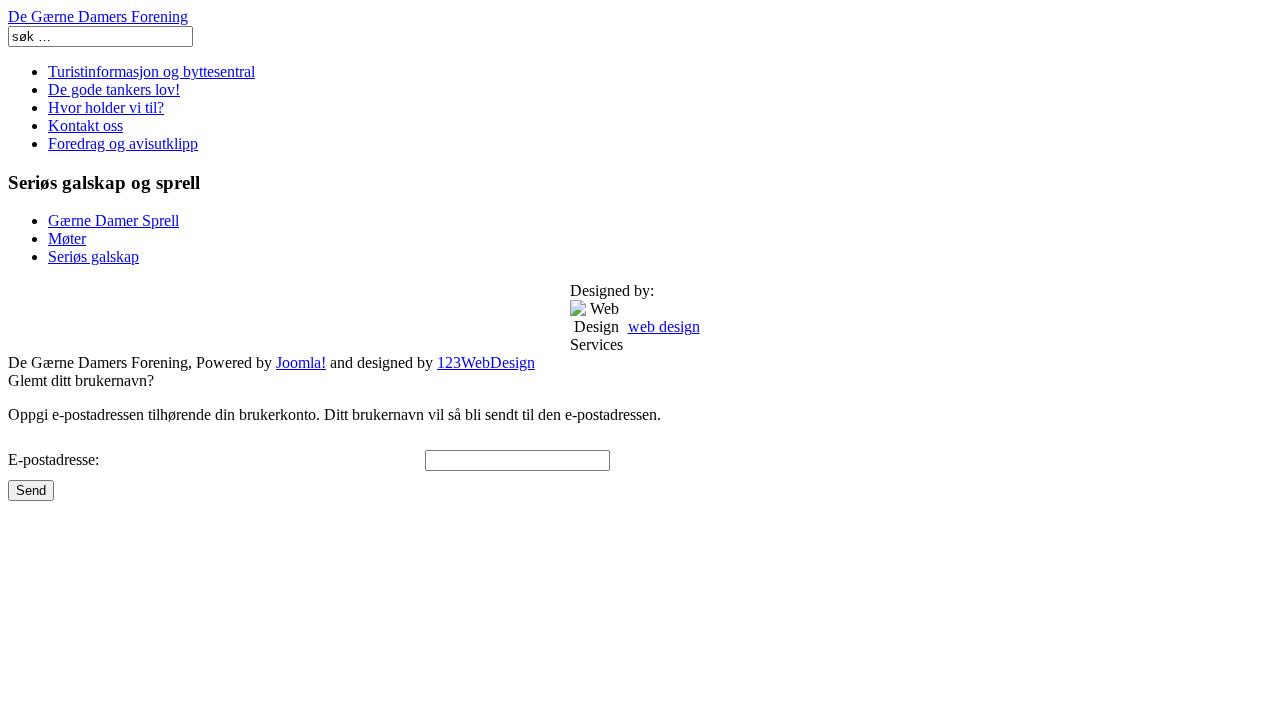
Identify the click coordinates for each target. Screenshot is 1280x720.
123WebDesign (486, 362)
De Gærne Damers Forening (98, 16)
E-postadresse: (53, 459)
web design (664, 326)
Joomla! (301, 362)
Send (31, 490)
